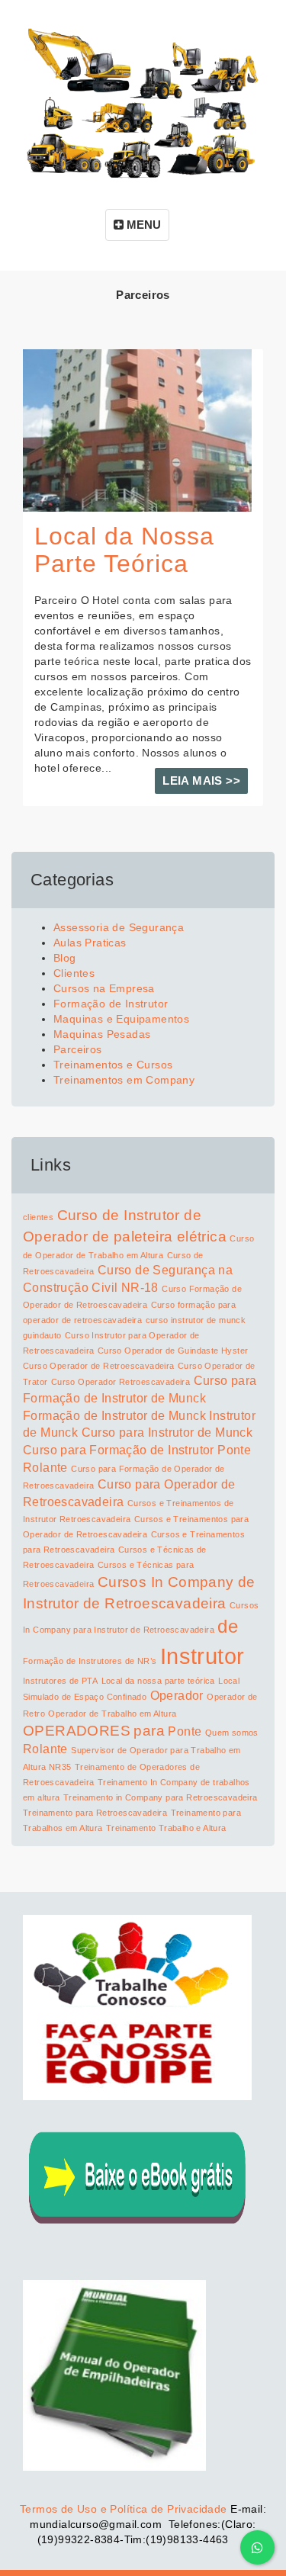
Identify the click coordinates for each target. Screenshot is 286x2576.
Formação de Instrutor (111, 1004)
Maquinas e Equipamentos (121, 1019)
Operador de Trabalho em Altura (112, 1714)
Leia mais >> (201, 781)
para (149, 1731)
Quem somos (232, 1733)
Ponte (185, 1731)
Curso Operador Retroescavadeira (121, 1382)
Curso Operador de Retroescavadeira (99, 1366)
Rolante (45, 1749)
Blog (65, 958)
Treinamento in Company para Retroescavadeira (161, 1797)
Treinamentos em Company (124, 1080)
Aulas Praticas (90, 943)
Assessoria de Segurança (119, 927)
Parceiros (78, 1049)
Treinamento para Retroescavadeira (95, 1813)
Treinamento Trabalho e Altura (166, 1828)
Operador (177, 1696)
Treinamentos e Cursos (113, 1065)
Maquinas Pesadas (102, 1034)
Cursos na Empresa (104, 988)
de (228, 1626)
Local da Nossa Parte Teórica (124, 549)
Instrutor (202, 1656)
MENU (142, 225)
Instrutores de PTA (60, 1681)
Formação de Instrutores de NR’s (90, 1661)
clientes (38, 1217)
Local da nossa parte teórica (158, 1681)
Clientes (74, 973)
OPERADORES (77, 1731)
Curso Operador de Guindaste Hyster (173, 1351)
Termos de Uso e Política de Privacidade (124, 2509)
